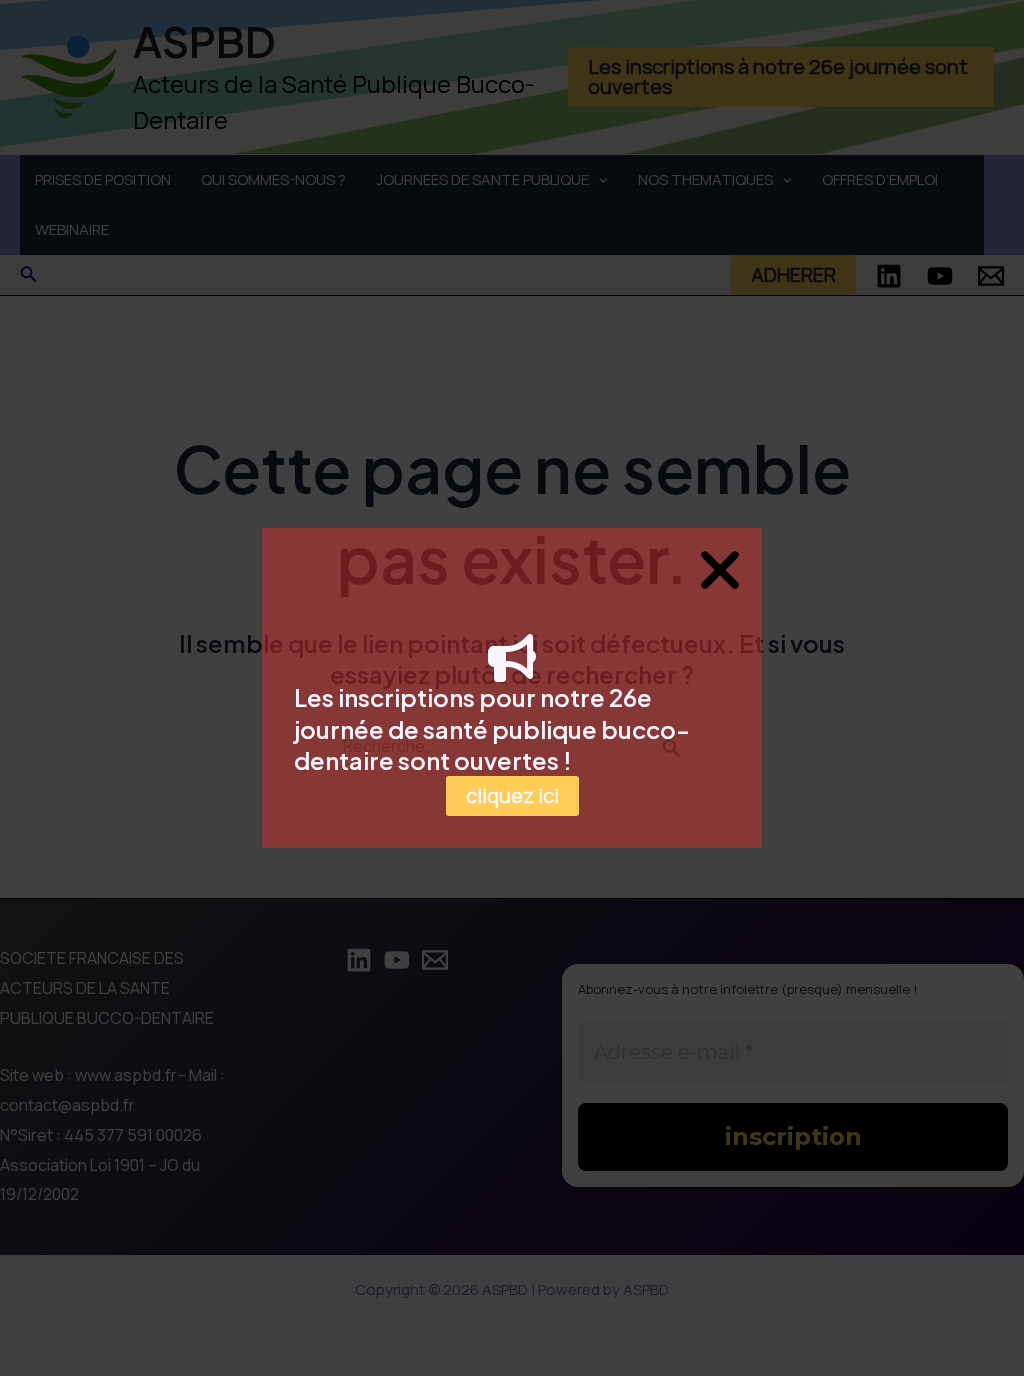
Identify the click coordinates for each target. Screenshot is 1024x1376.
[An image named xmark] (720, 570)
